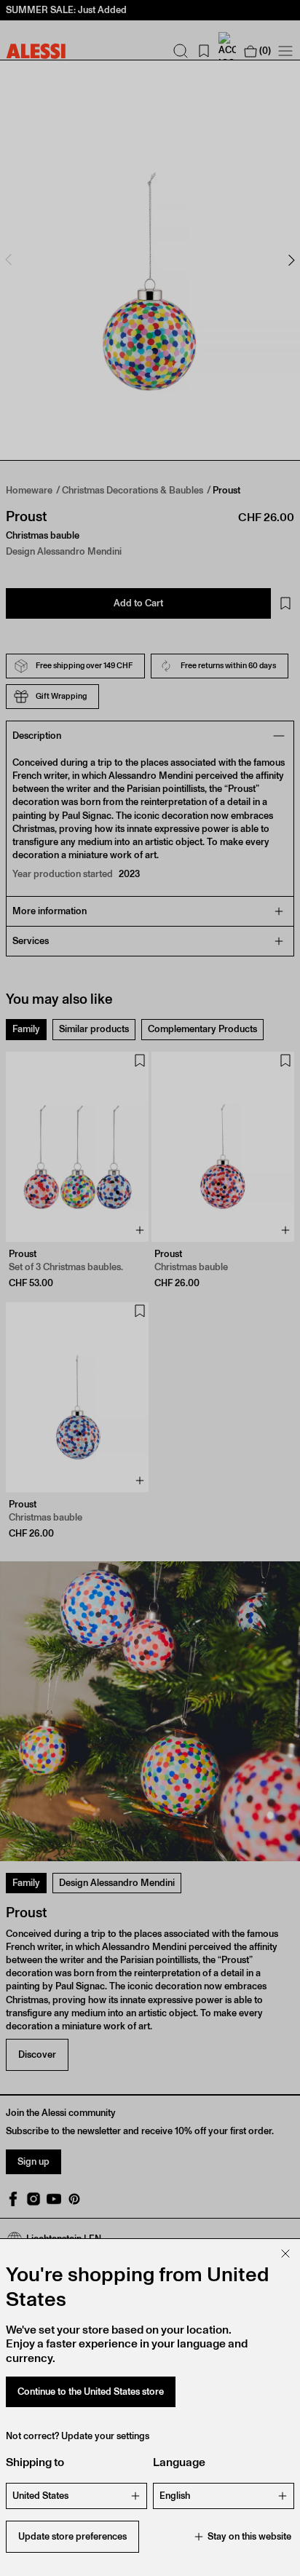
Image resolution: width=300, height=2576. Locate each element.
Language (179, 2462)
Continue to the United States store (91, 2391)
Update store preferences (72, 2536)
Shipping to (35, 2462)
